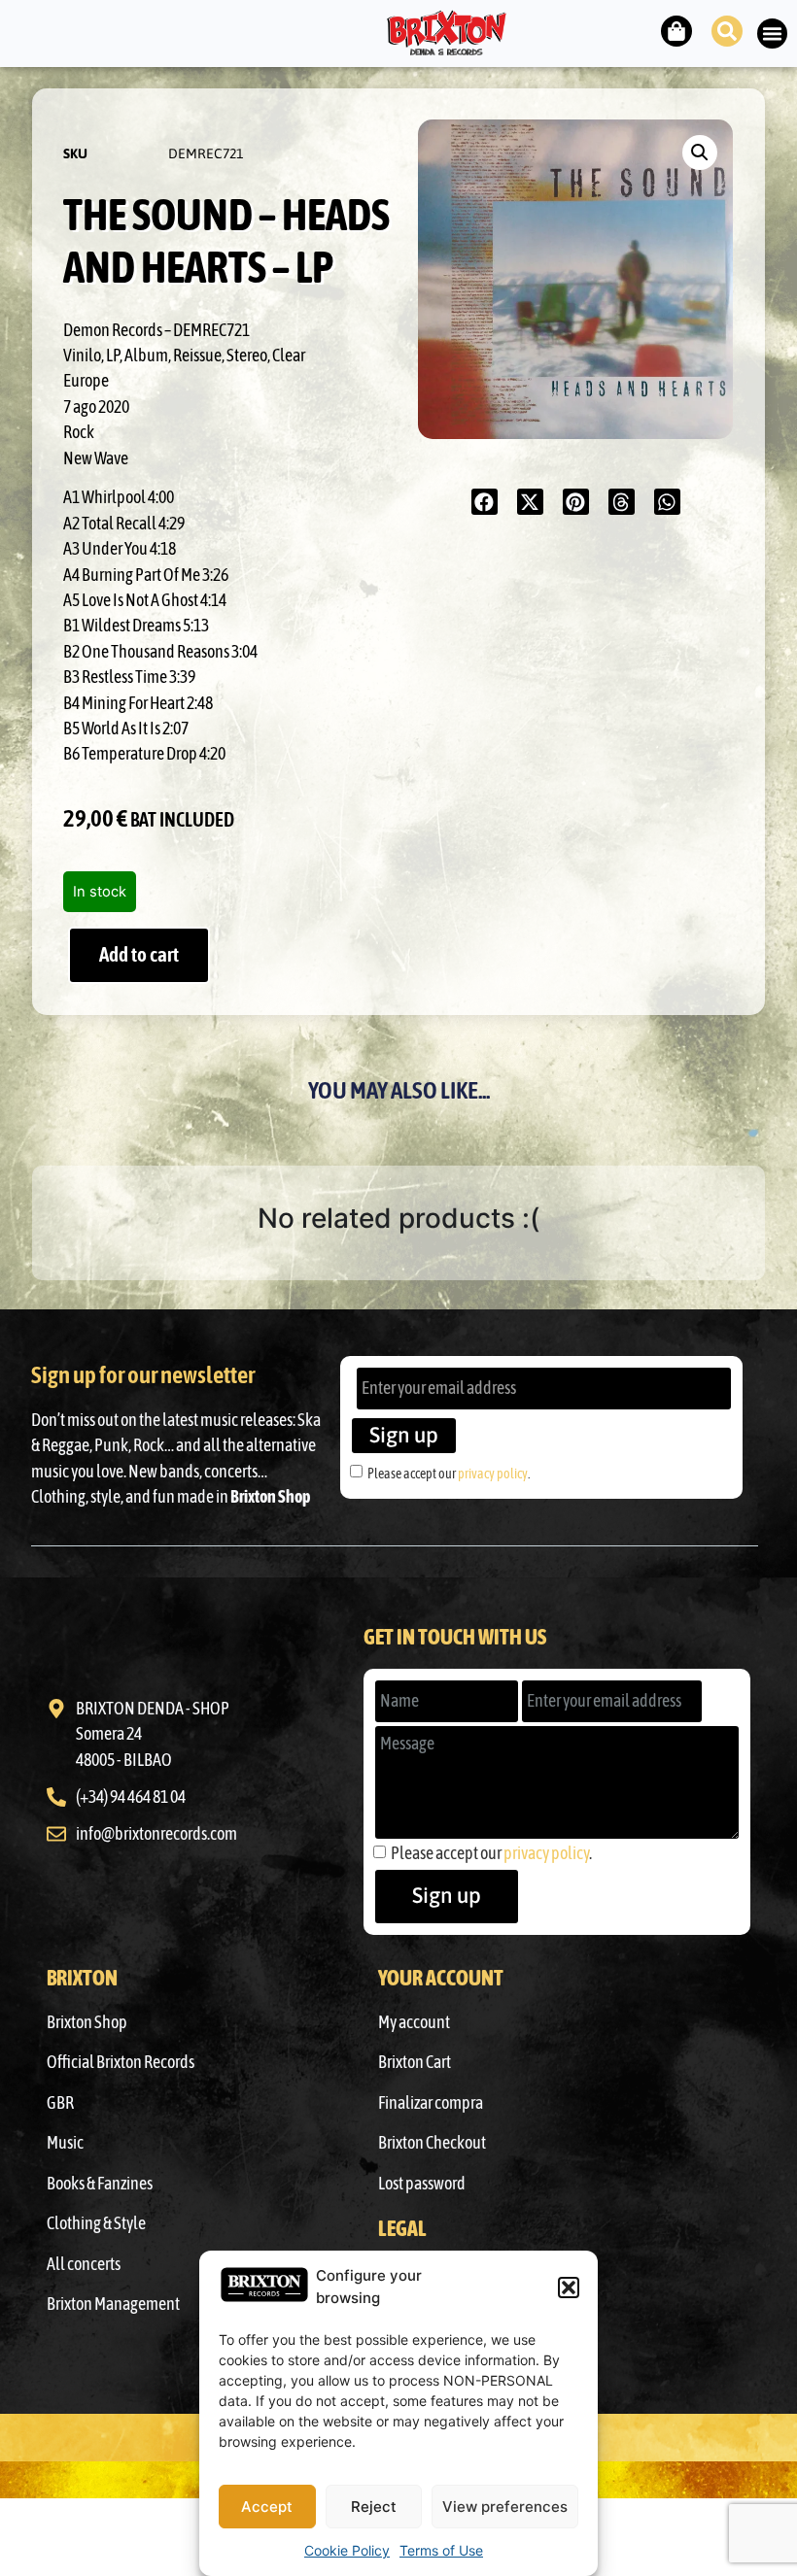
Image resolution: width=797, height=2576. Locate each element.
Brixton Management (113, 2304)
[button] (569, 2288)
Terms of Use (441, 2550)
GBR (60, 2103)
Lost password (422, 2184)
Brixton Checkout (432, 2143)
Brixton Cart (415, 2062)
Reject (374, 2507)
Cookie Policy (347, 2550)
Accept (267, 2507)
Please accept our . (449, 1473)
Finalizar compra (431, 2103)
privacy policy (493, 1473)
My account (414, 2022)
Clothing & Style (96, 2223)
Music (65, 2143)
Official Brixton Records (121, 2062)
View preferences (505, 2507)
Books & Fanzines (100, 2184)
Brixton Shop (87, 2022)
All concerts (84, 2264)
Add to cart (139, 954)
